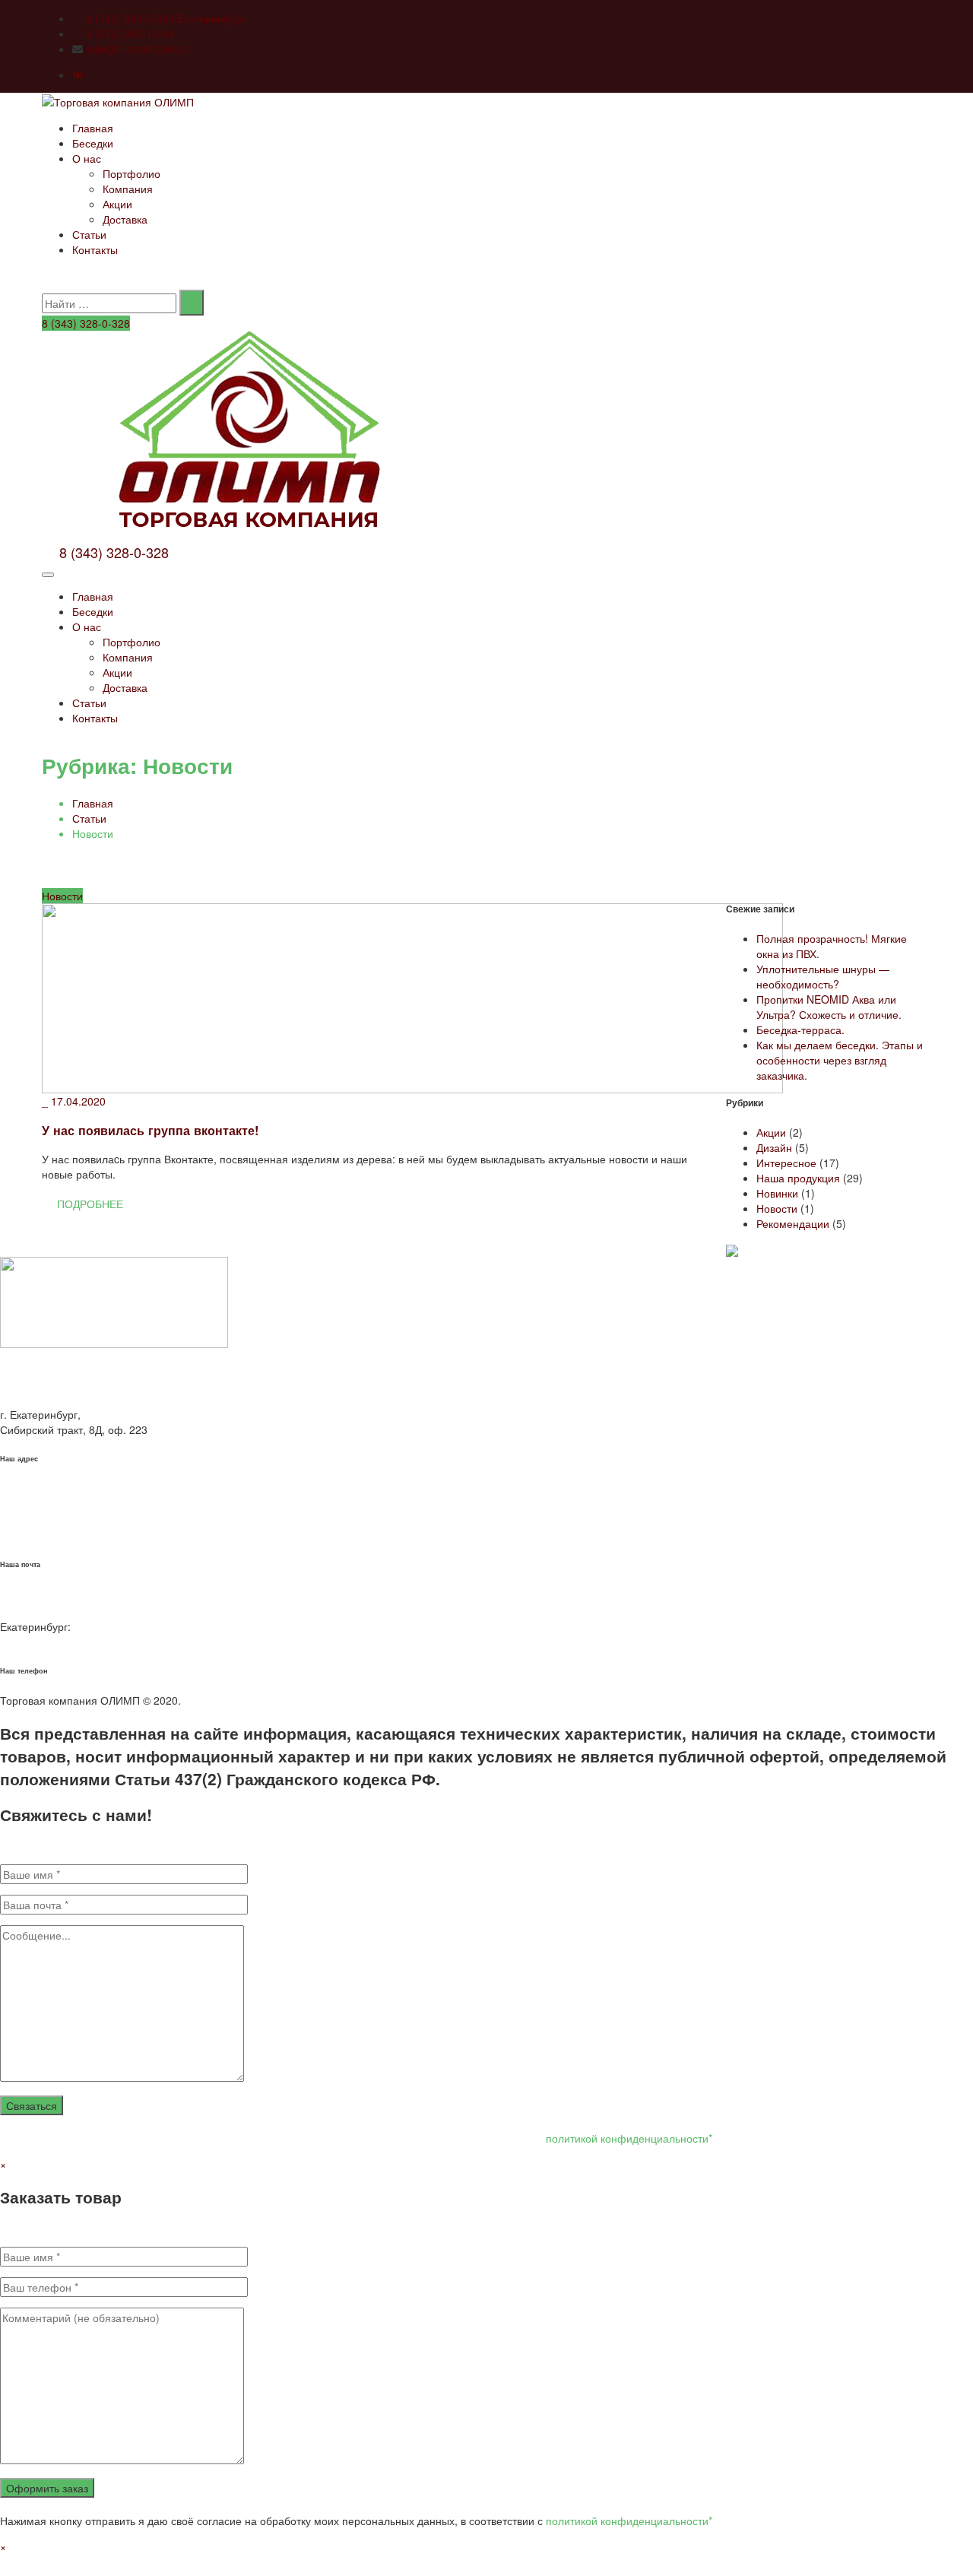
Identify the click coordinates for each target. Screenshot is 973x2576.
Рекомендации (793, 1223)
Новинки (777, 1193)
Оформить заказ (47, 2488)
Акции (117, 204)
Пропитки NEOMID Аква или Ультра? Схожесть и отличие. (829, 1007)
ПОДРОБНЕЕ (89, 1204)
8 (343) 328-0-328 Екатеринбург (165, 18)
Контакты (95, 249)
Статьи (89, 234)
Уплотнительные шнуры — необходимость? (823, 976)
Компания (128, 189)
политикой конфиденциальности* (629, 2138)
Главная (93, 128)
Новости (62, 896)
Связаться (32, 2105)
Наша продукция (798, 1178)
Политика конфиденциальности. (265, 1700)
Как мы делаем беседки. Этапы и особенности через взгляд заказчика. (840, 1060)
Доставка (125, 219)
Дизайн (774, 1147)
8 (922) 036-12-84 (130, 33)
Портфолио (132, 173)
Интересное (786, 1163)
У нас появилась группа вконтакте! (150, 1130)
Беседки (93, 143)
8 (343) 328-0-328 (86, 323)
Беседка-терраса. (800, 1029)
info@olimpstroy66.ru (51, 1535)
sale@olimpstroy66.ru (138, 49)
